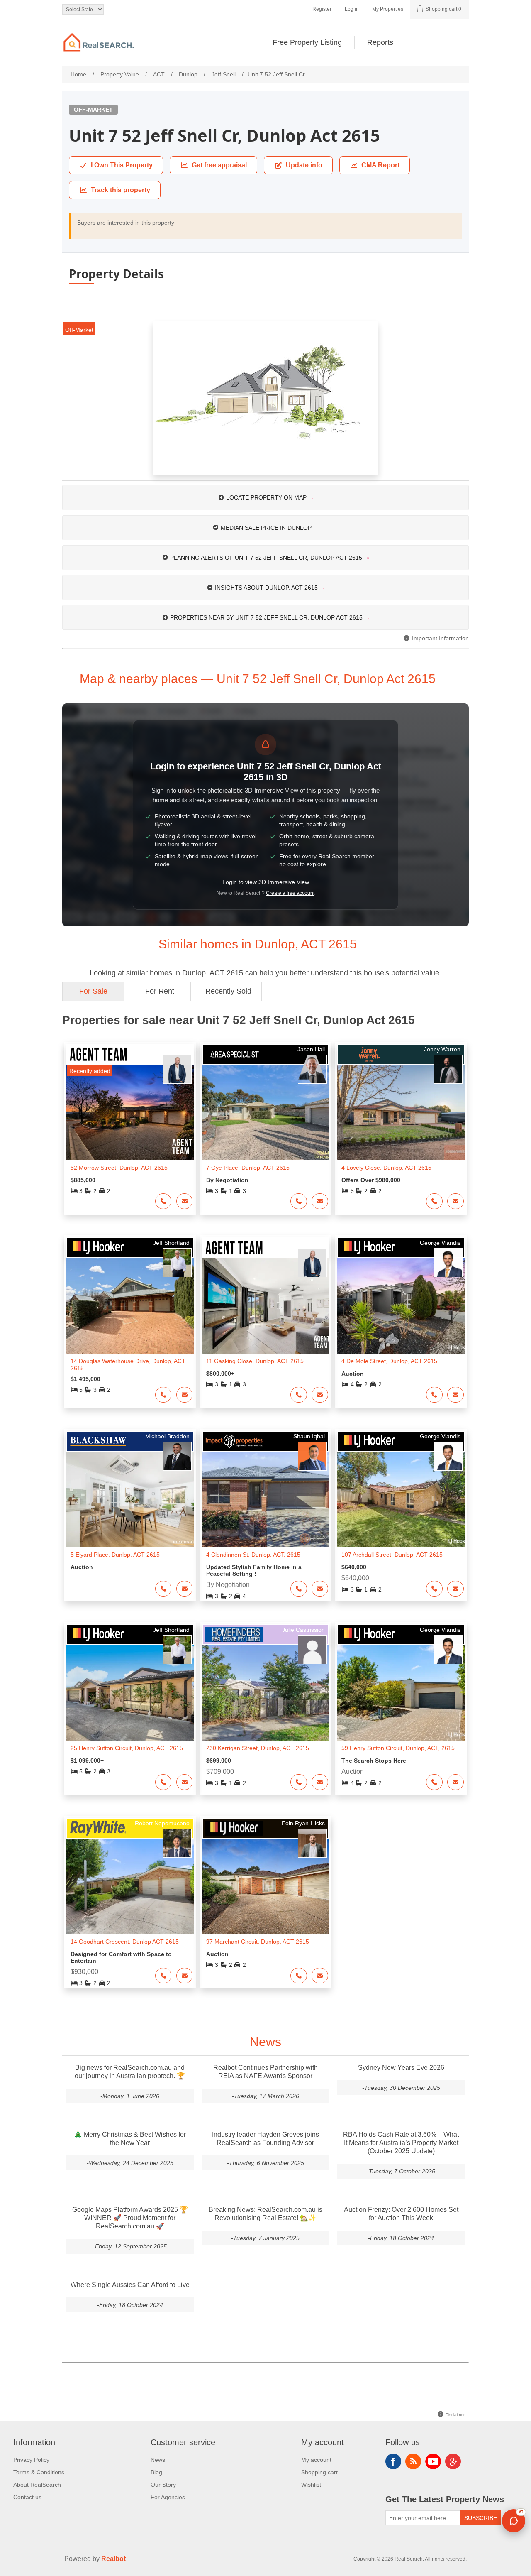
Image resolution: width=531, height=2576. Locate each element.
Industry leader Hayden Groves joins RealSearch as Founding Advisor (265, 2139)
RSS (413, 2461)
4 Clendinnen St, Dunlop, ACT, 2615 (253, 1555)
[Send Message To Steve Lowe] (185, 1201)
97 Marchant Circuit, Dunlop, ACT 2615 (258, 1942)
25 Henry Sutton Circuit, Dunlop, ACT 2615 (127, 1748)
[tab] (265, 497)
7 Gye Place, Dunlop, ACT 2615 (248, 1168)
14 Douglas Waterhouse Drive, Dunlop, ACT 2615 (128, 1365)
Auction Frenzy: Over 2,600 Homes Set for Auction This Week (401, 2214)
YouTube (433, 2461)
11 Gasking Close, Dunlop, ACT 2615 (255, 1361)
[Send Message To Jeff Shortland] (185, 1395)
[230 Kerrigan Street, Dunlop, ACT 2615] (266, 1693)
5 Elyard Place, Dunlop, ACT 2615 (115, 1555)
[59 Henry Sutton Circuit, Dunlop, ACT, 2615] (401, 1693)
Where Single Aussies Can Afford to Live (130, 2285)
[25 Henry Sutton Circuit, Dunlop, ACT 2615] (130, 1693)
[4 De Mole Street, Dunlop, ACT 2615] (401, 1306)
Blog (156, 2472)
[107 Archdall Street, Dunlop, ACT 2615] (401, 1499)
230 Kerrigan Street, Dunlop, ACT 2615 (258, 1748)
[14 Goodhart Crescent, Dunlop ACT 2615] (130, 1886)
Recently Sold (228, 991)
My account (316, 2460)
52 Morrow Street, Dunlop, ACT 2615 (119, 1168)
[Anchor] (445, 678)
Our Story (163, 2485)
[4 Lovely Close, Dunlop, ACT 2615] (401, 1112)
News (158, 2460)
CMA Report (380, 165)
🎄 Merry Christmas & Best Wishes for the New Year (130, 2139)
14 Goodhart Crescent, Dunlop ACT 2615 (125, 1942)
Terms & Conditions (39, 2472)
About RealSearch (37, 2485)
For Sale (93, 991)
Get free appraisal (219, 165)
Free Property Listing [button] (307, 42)
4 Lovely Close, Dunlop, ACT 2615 (386, 1168)
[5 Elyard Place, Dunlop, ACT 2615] (130, 1499)
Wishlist (311, 2485)
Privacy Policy (31, 2460)
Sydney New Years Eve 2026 (401, 2068)
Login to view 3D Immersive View (266, 882)
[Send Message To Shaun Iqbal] (320, 1589)
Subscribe (481, 2518)
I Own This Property (122, 165)
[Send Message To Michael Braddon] (185, 1589)
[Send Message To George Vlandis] (455, 1395)
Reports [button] (380, 42)
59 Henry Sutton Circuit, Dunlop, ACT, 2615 (398, 1748)
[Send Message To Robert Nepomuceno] (185, 1976)
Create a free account (290, 893)
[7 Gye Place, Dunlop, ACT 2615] (266, 1112)
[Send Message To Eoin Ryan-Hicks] (320, 1976)
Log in (352, 9)
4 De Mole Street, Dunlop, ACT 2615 (389, 1361)
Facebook (393, 2461)
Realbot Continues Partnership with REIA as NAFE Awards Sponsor (265, 2072)
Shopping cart (319, 2472)
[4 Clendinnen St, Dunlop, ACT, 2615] (266, 1499)
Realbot (113, 2559)
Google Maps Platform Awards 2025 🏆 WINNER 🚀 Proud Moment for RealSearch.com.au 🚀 (130, 2218)
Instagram (453, 2461)
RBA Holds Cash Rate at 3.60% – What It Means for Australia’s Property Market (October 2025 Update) (401, 2143)
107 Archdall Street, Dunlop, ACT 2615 (392, 1555)
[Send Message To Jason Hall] (320, 1201)
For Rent (160, 991)
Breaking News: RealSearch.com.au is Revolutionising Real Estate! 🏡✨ (265, 2214)
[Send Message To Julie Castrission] (320, 1782)
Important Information (440, 638)
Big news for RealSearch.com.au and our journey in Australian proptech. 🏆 (130, 2072)
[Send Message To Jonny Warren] (455, 1201)
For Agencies (168, 2497)
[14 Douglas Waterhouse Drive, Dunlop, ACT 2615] (130, 1306)
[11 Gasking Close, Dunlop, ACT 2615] (266, 1306)
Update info (304, 165)
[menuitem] (307, 42)
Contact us (27, 2497)
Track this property (121, 190)
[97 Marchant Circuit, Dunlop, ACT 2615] (266, 1886)
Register (322, 9)
